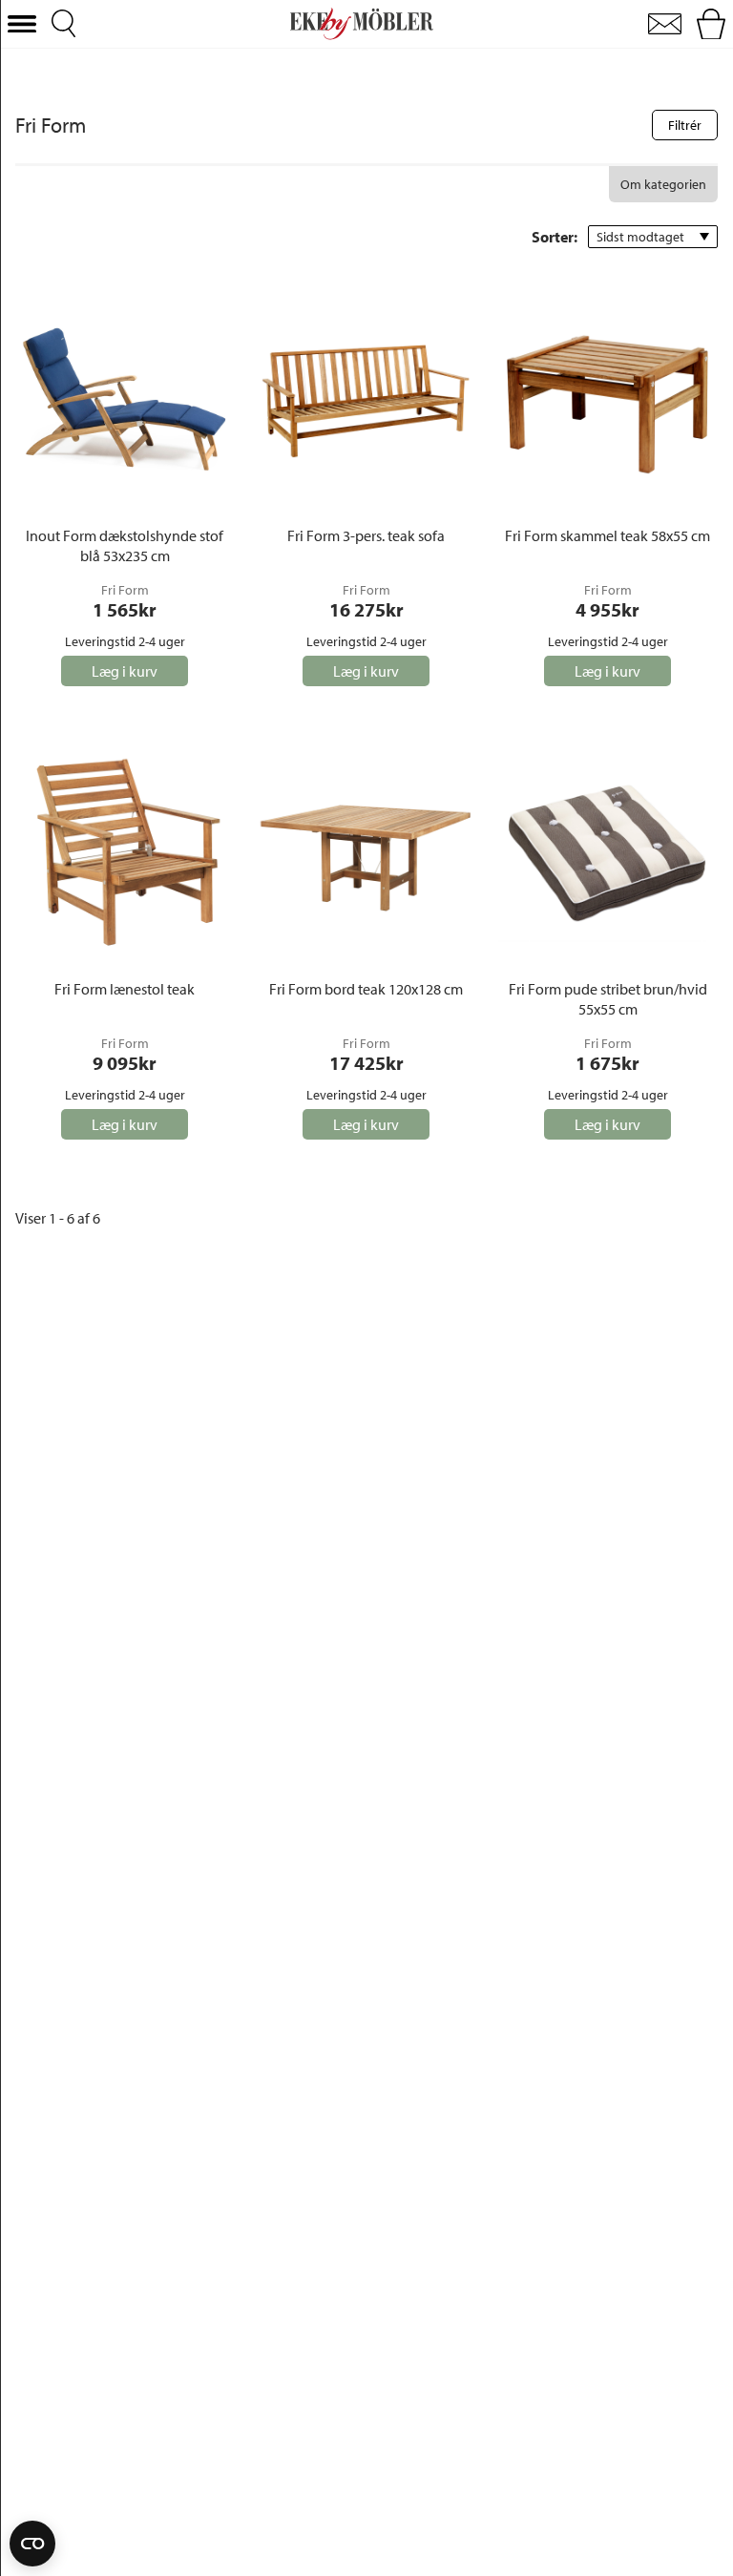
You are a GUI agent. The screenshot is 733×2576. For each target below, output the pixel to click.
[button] (22, 24)
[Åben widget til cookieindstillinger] (32, 2544)
